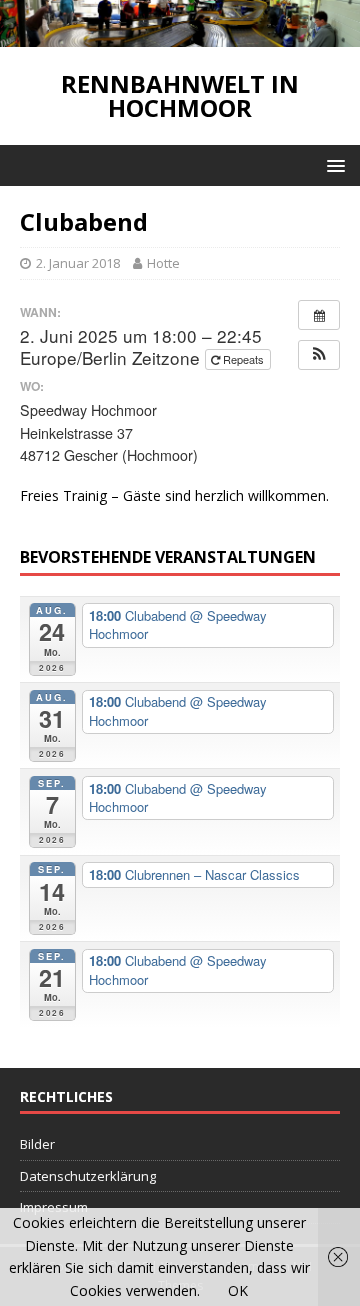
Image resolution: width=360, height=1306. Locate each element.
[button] (319, 355)
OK (238, 1290)
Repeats (243, 359)
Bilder (37, 1144)
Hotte (163, 263)
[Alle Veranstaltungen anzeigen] (319, 315)
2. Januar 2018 (78, 263)
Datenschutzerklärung (88, 1176)
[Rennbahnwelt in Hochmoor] (180, 34)
